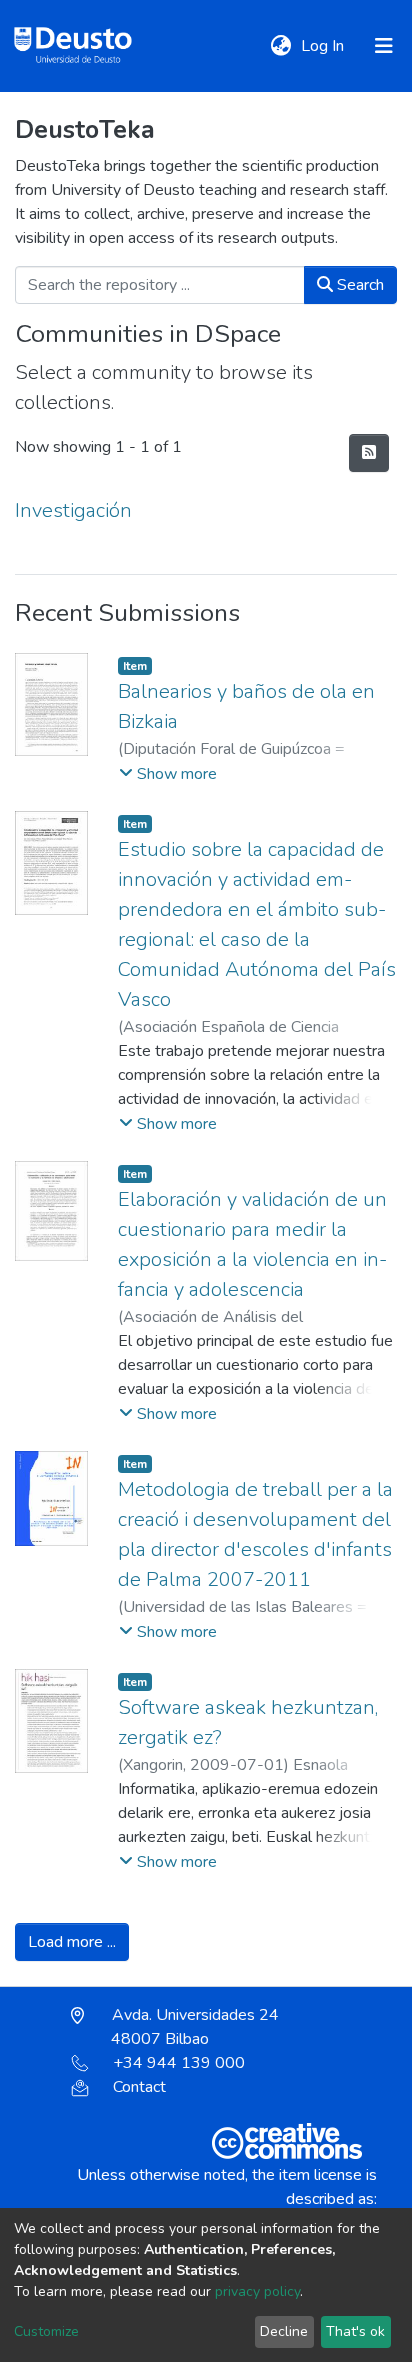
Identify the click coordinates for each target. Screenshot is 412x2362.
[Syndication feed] (369, 453)
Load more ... (72, 1942)
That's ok (355, 2331)
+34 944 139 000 (179, 2063)
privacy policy (257, 2291)
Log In (324, 46)
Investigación (73, 510)
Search (358, 285)
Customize (46, 2331)
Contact (139, 2087)
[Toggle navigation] (384, 46)
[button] (280, 46)
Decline (284, 2331)
